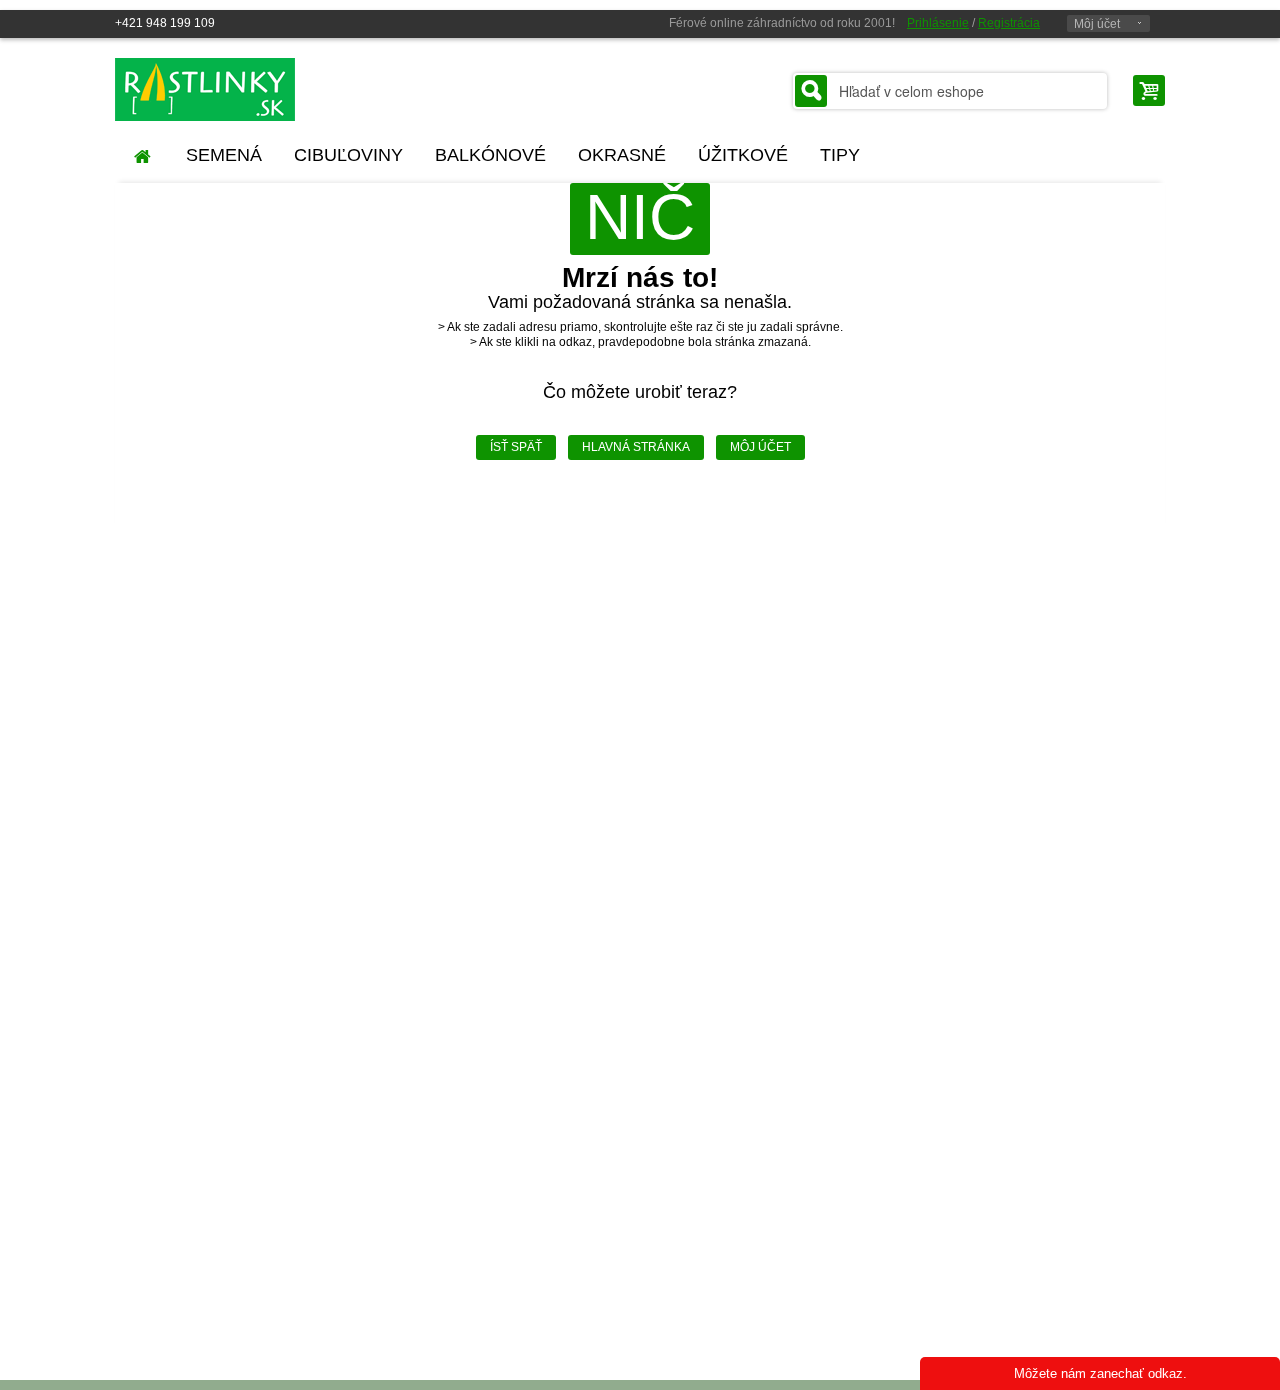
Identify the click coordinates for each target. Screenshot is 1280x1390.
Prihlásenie (938, 23)
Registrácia (1009, 23)
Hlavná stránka (636, 447)
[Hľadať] (811, 91)
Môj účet (1097, 24)
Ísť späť (516, 447)
